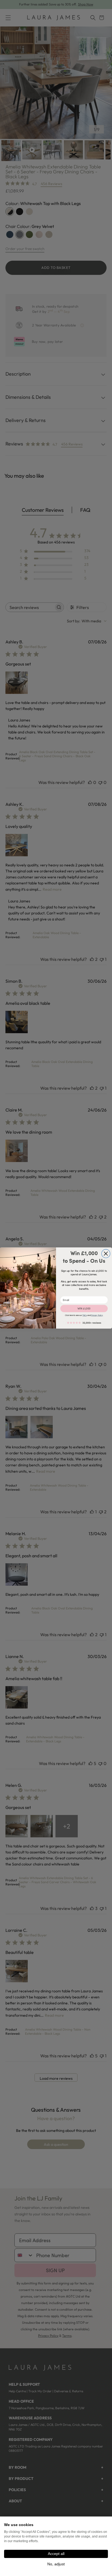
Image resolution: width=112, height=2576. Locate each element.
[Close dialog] (106, 1254)
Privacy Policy (97, 1315)
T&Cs (85, 1315)
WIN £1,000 (84, 1308)
